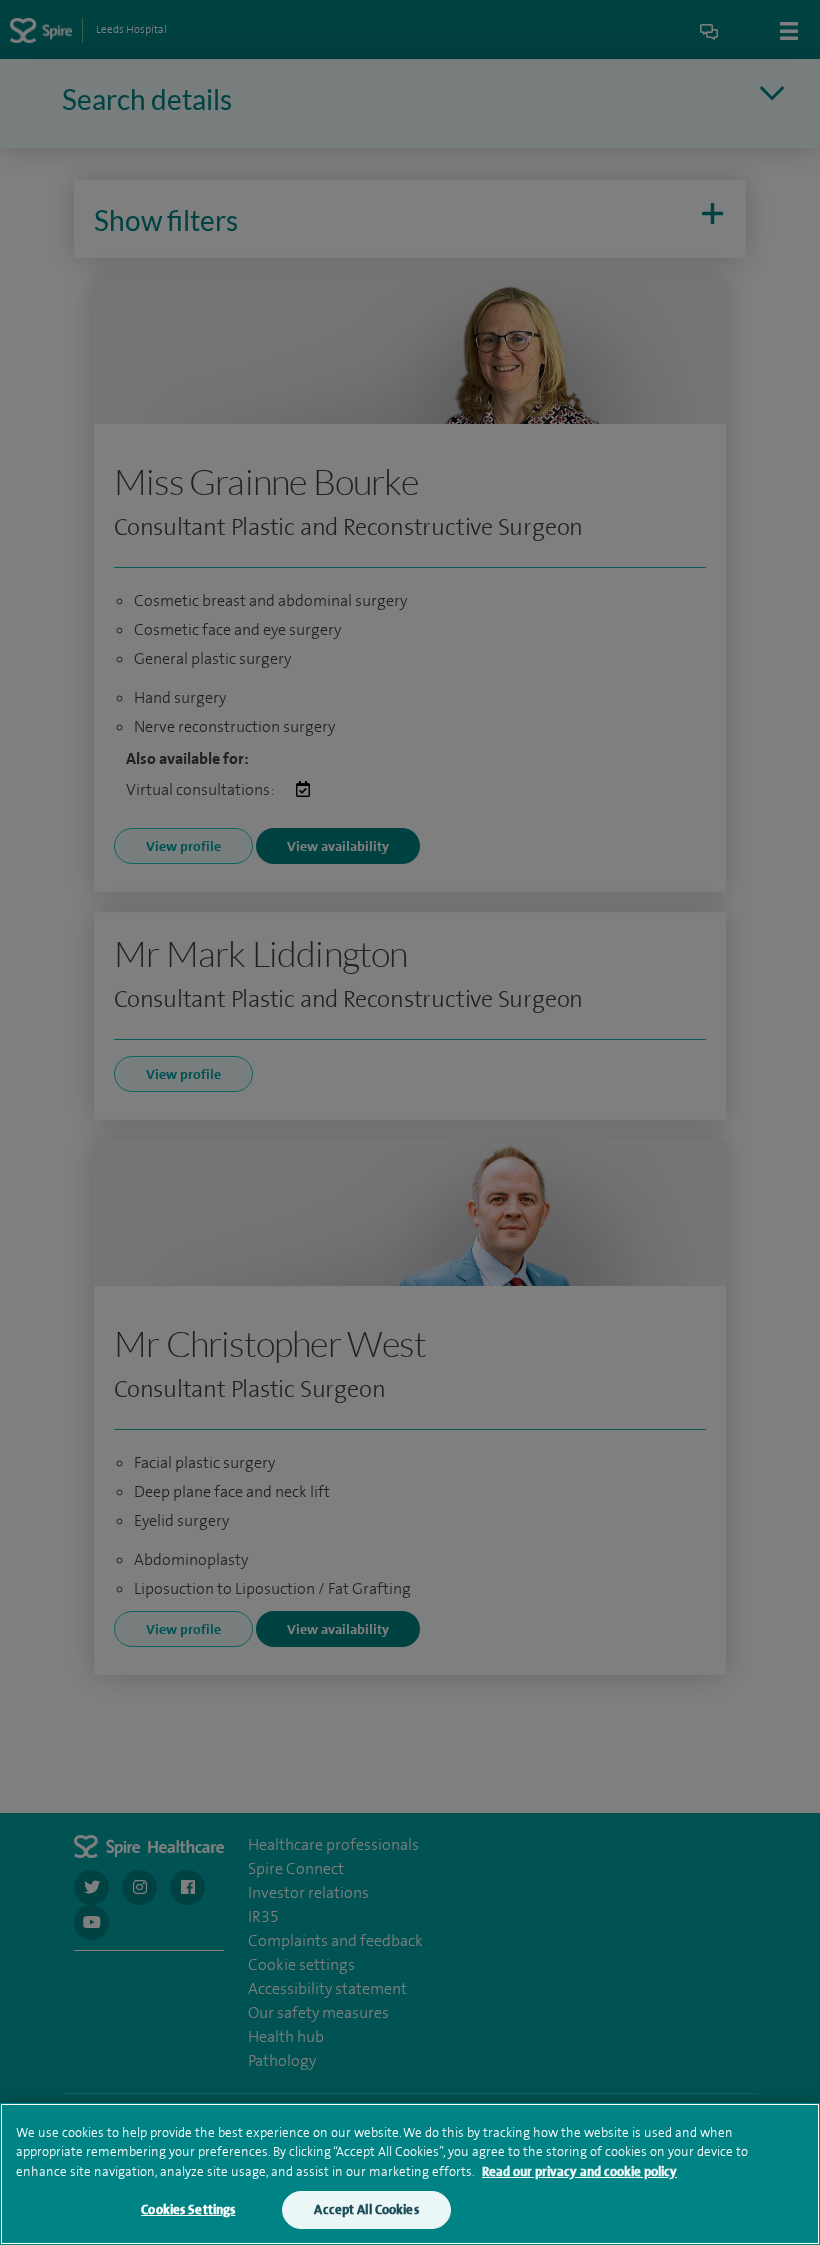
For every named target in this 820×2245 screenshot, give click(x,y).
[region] (410, 2174)
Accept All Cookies (366, 2209)
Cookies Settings (188, 2209)
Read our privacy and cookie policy (579, 2171)
